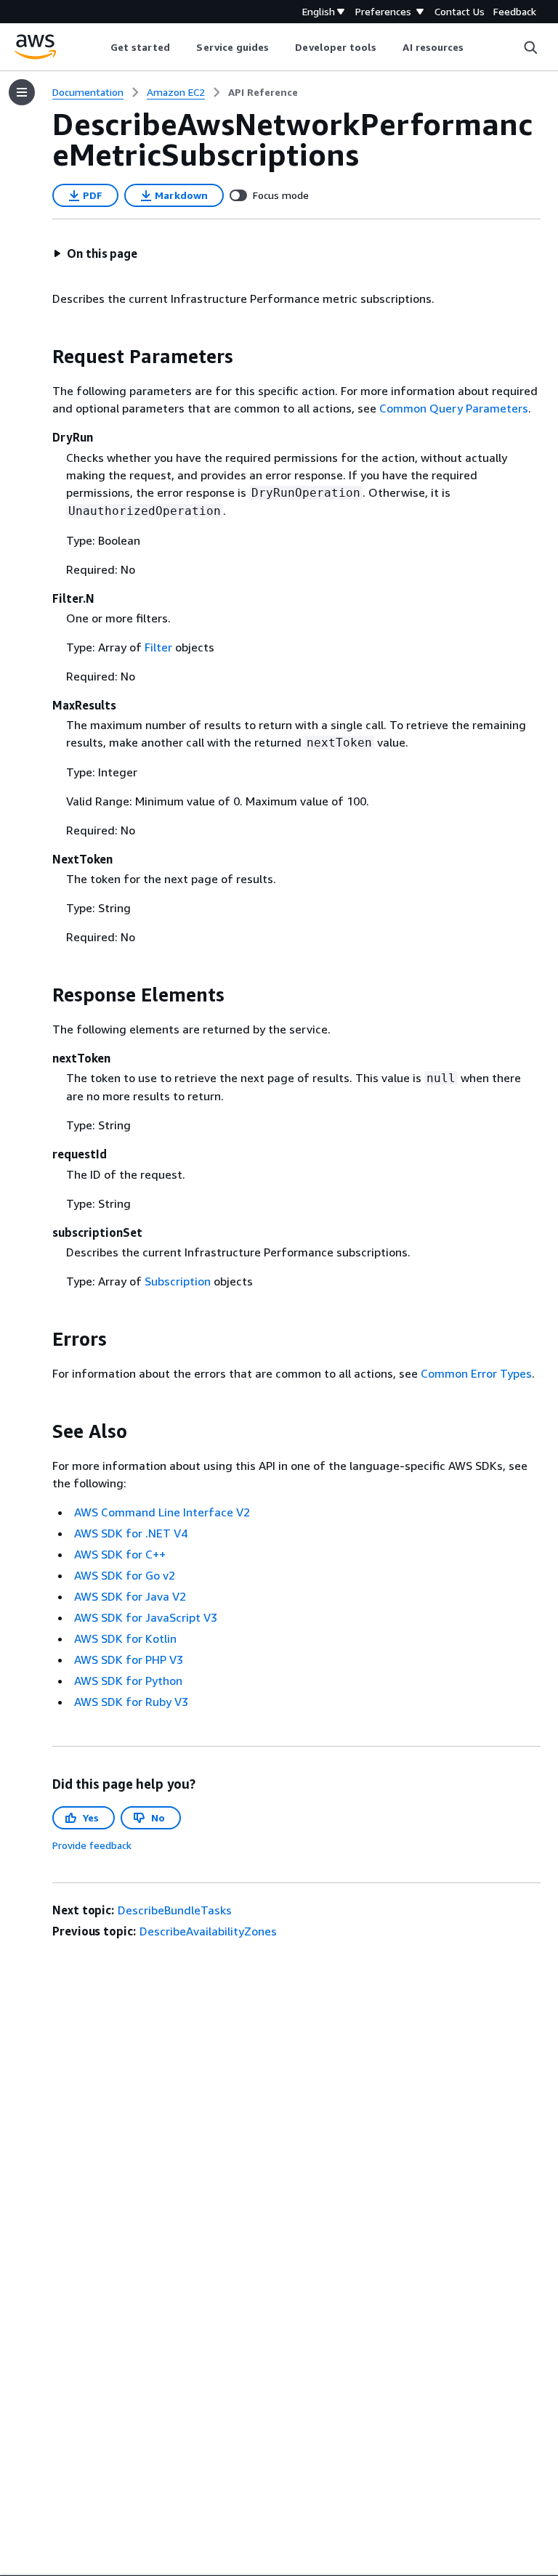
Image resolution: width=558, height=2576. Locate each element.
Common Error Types (476, 1373)
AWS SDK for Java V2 (130, 1596)
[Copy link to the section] (41, 357)
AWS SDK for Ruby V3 (131, 1702)
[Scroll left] (99, 47)
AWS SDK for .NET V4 (131, 1533)
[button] (95, 253)
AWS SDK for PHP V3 (129, 1659)
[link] (263, 92)
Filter (158, 647)
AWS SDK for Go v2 (125, 1575)
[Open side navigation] (22, 92)
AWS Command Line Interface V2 (162, 1512)
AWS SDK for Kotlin (125, 1638)
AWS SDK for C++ (120, 1554)
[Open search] (530, 47)
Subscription (178, 1281)
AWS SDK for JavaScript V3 (146, 1617)
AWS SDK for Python (128, 1681)
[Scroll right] (475, 47)
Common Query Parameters (454, 408)
